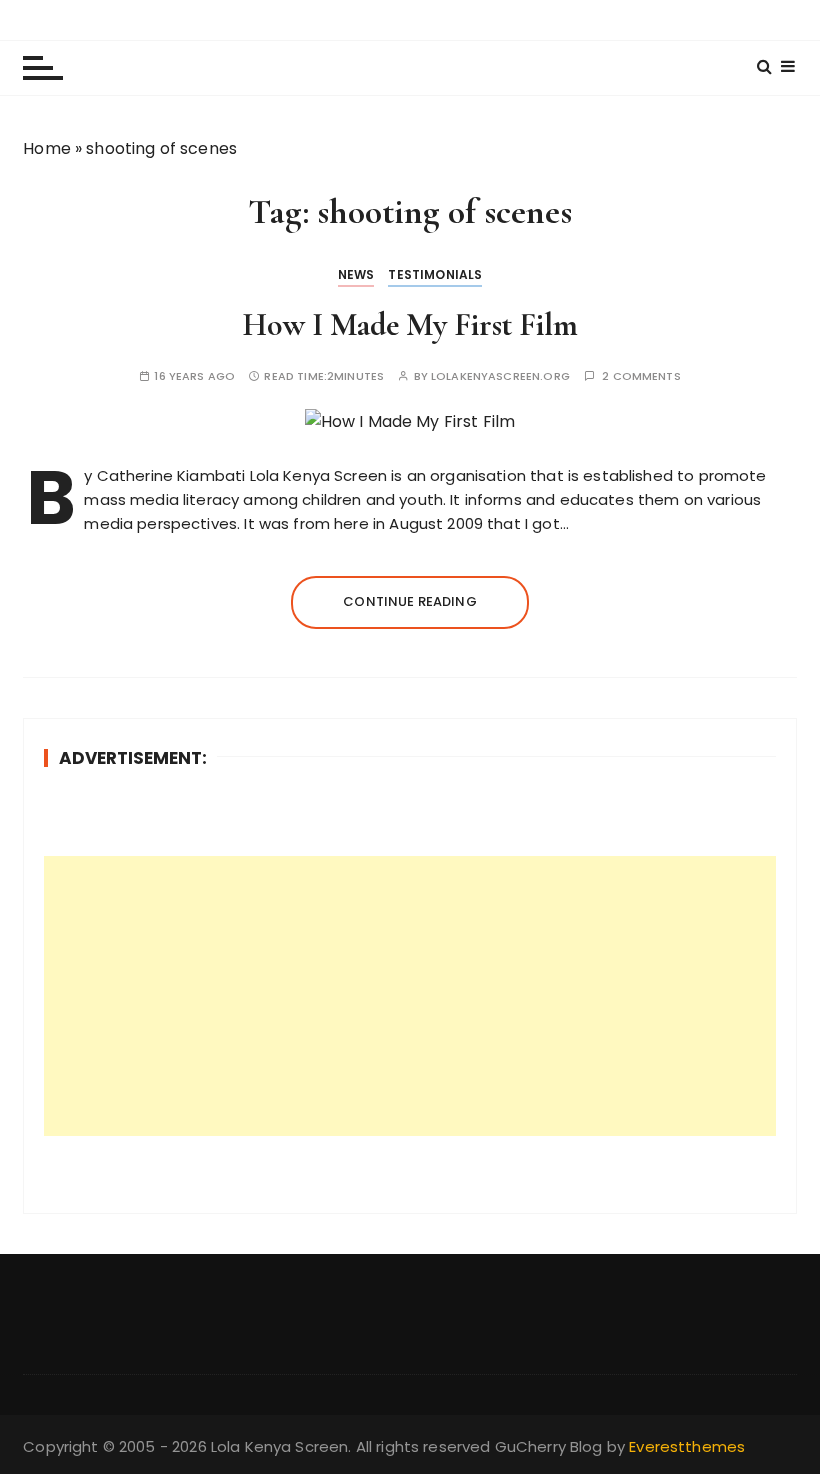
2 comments (641, 376)
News (356, 274)
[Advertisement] (410, 996)
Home (47, 148)
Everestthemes (687, 1446)
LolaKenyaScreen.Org (500, 376)
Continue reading (409, 601)
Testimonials (435, 274)
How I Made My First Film (410, 324)
